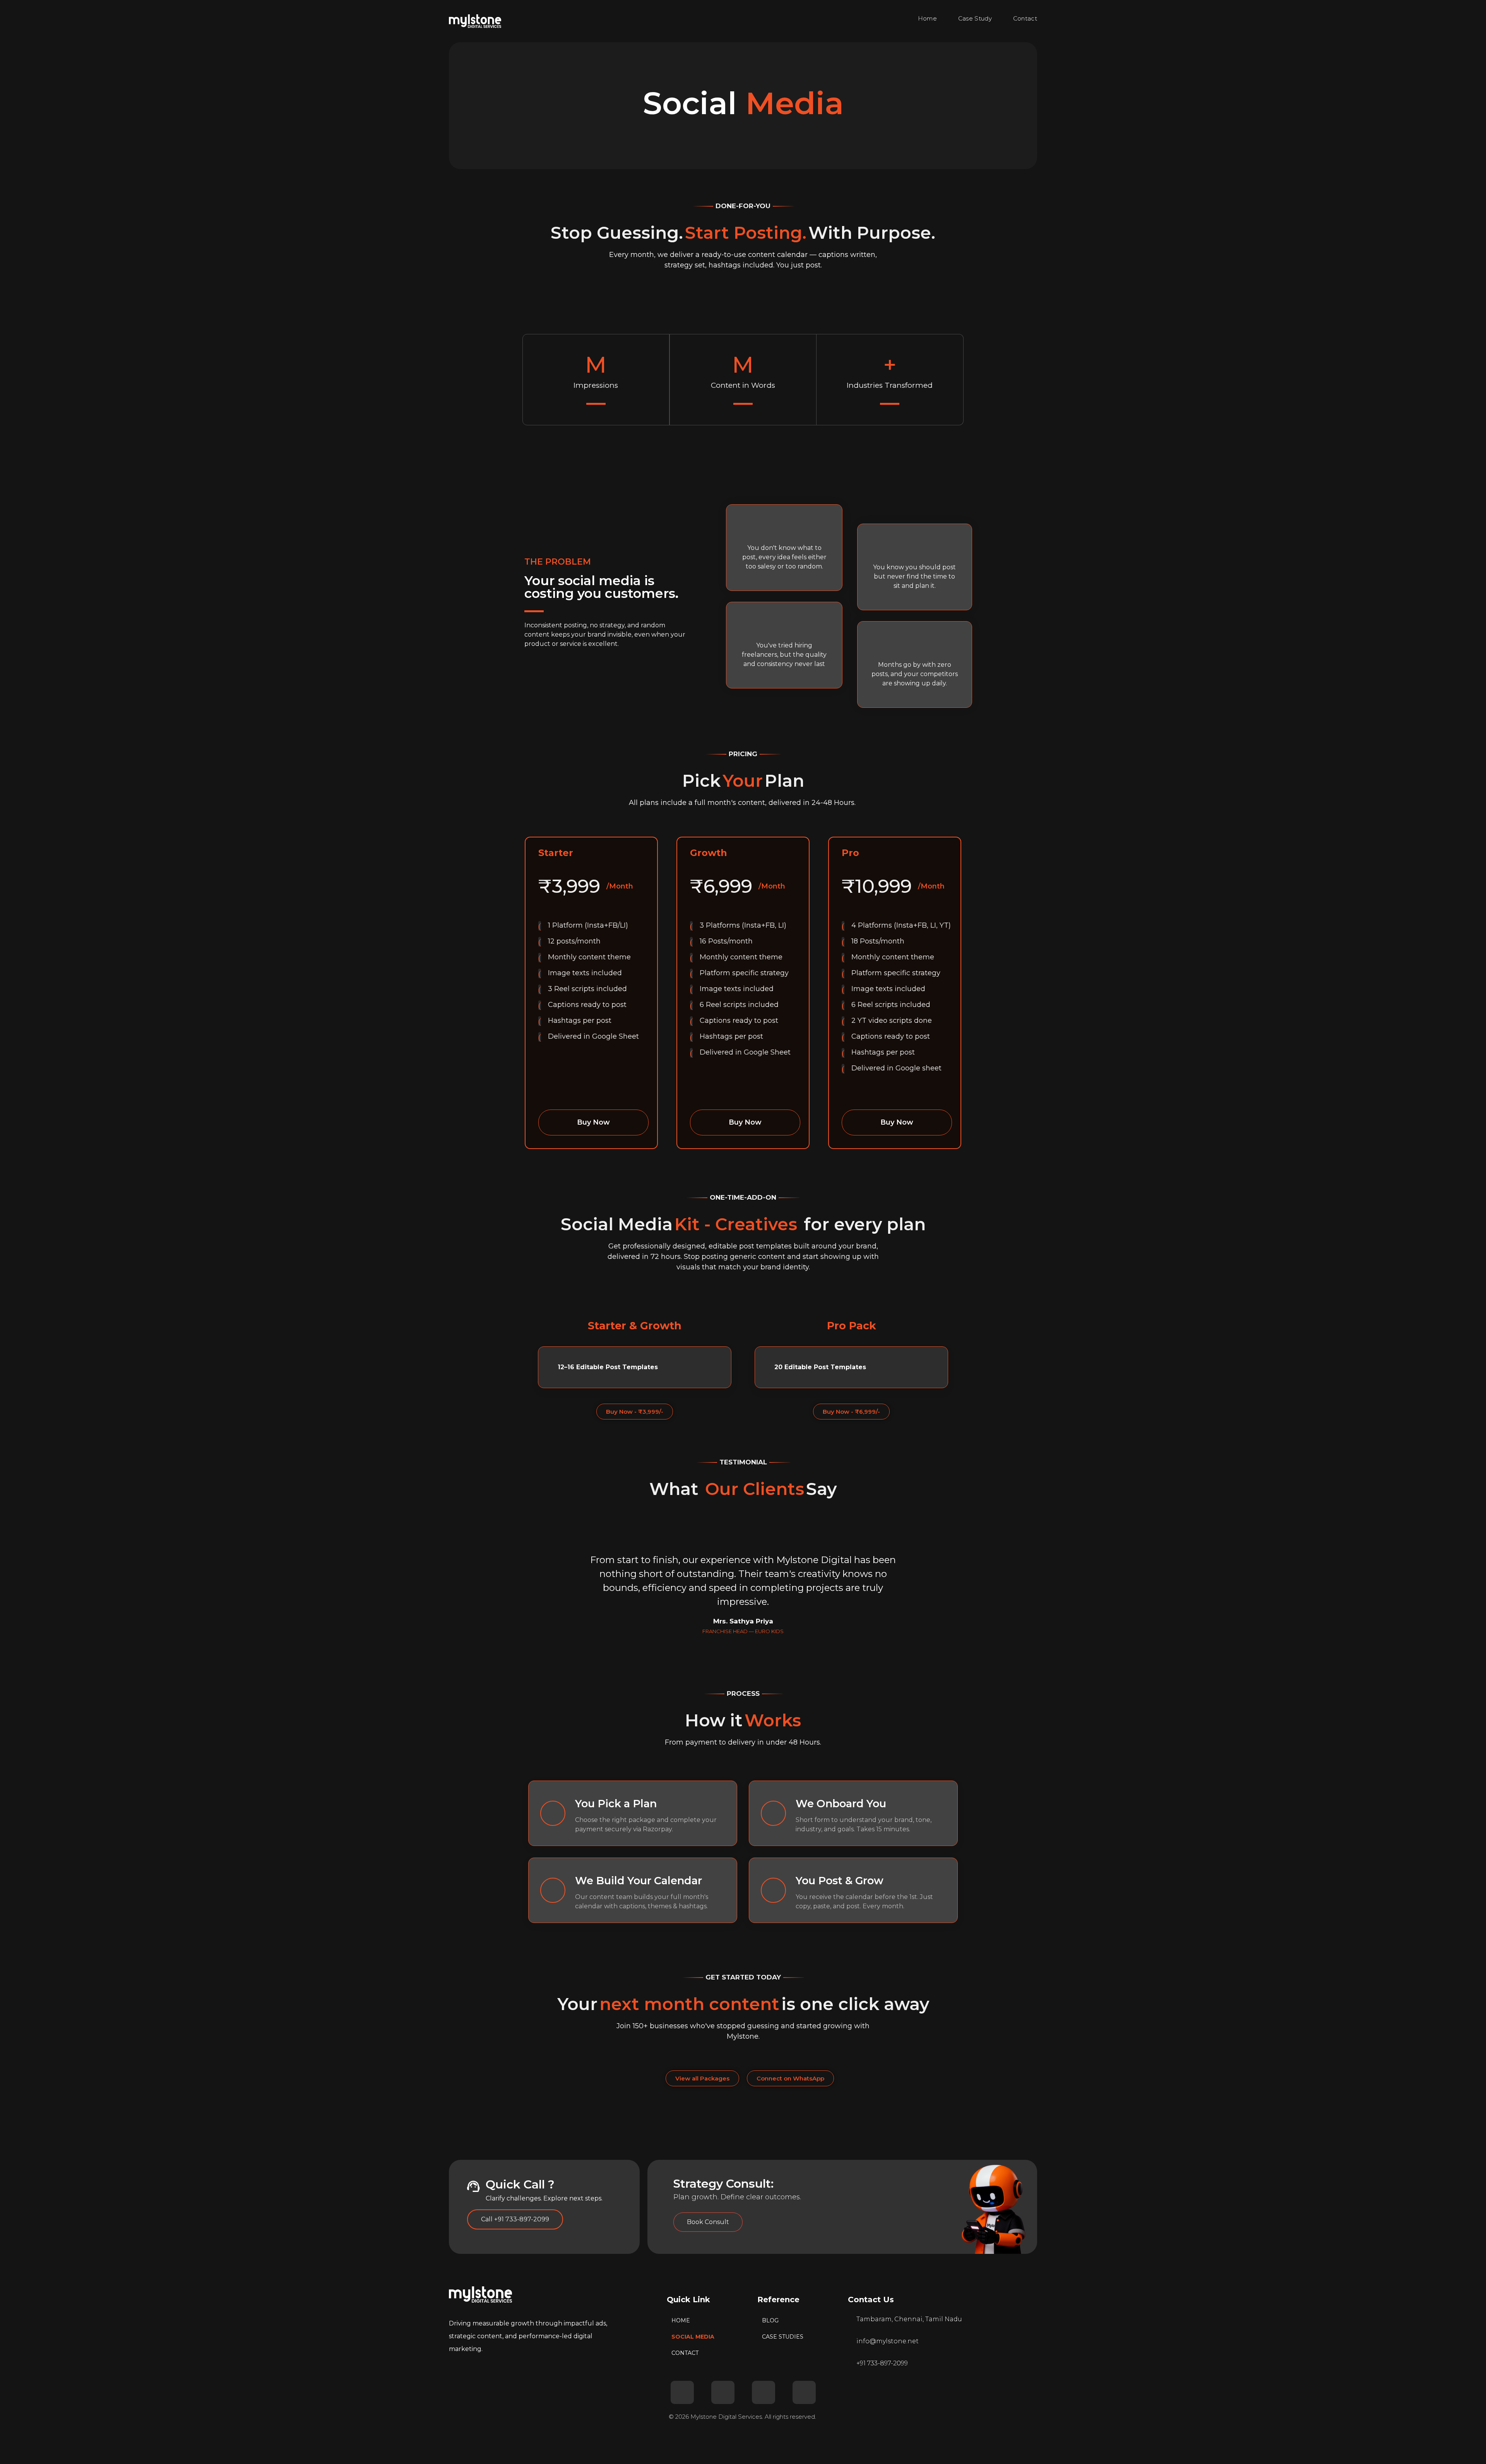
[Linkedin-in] (723, 2392)
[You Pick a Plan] (553, 1813)
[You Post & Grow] (773, 1890)
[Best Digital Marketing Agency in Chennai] (475, 21)
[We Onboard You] (773, 1813)
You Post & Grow (840, 1881)
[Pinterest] (804, 2392)
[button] (635, 1367)
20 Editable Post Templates (820, 1367)
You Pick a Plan (616, 1804)
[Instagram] (764, 2392)
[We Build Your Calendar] (553, 1890)
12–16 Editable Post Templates (608, 1367)
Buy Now (593, 1122)
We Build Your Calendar (639, 1881)
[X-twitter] (682, 2392)
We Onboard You (841, 1804)
